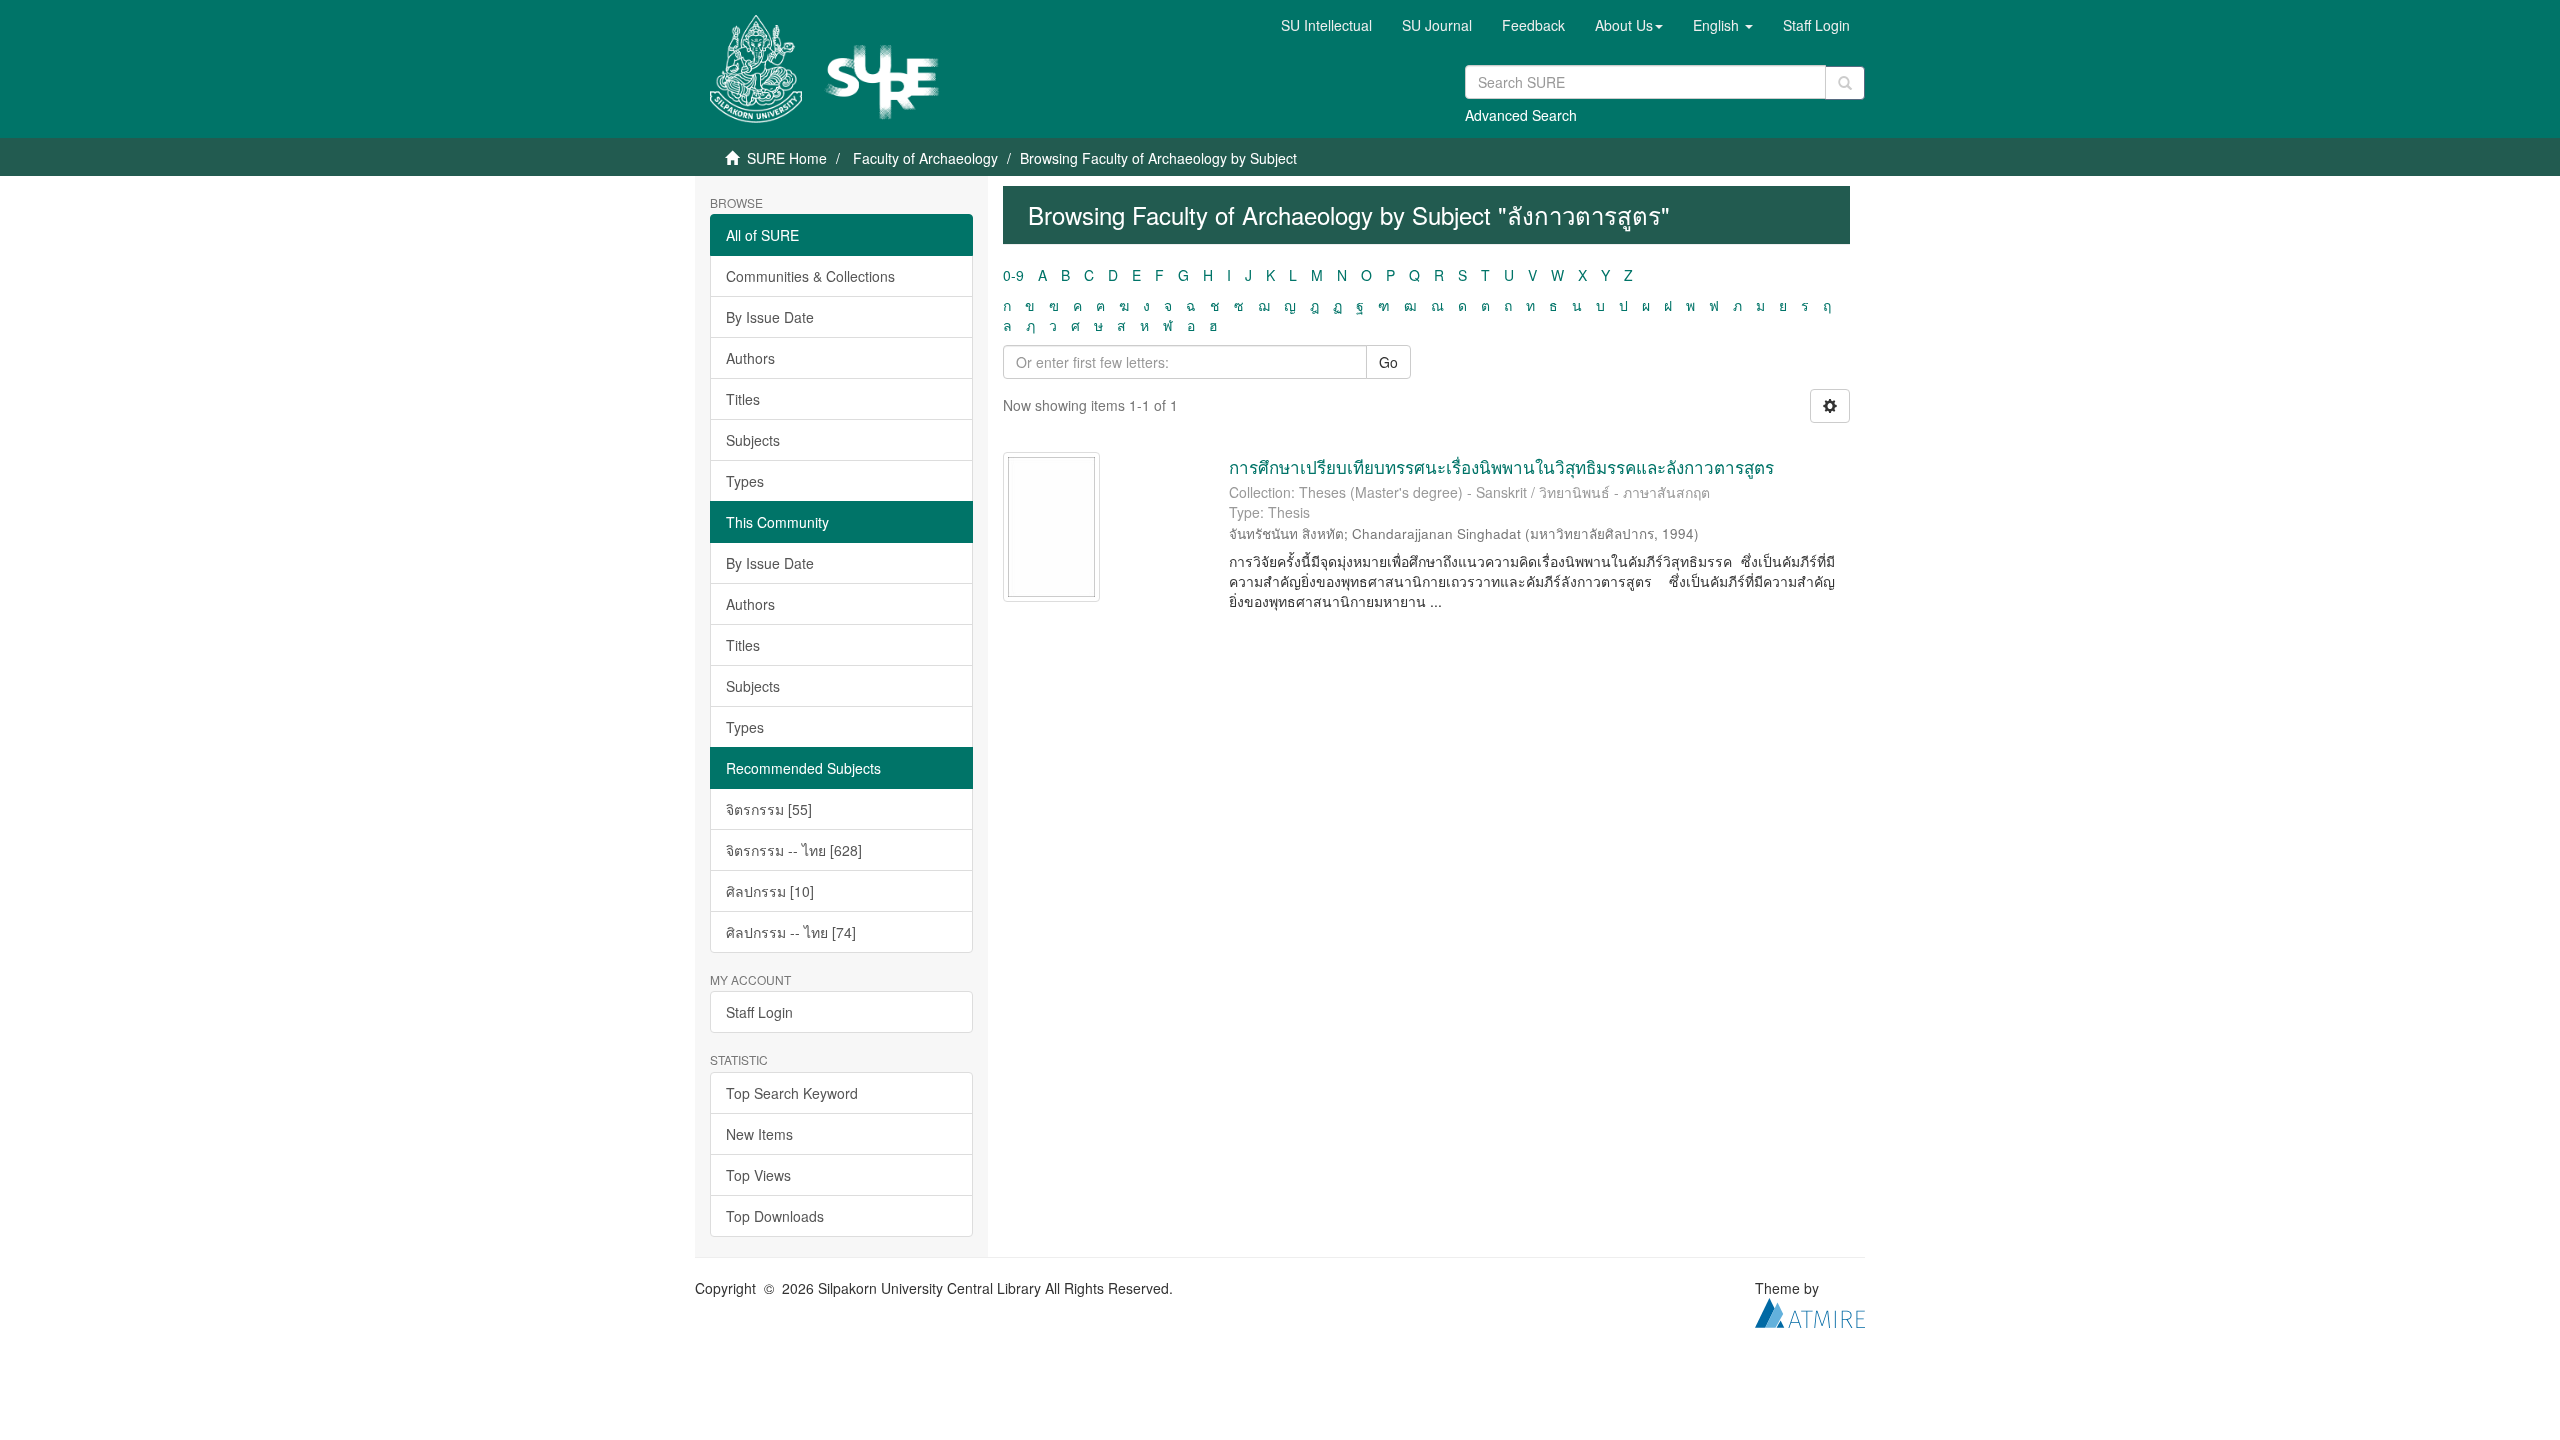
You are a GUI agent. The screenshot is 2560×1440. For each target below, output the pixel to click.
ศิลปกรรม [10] (770, 891)
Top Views (758, 1175)
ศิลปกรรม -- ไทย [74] (791, 932)
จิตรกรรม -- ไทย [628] (794, 850)
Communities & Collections (810, 276)
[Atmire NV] (1810, 1310)
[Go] (1845, 83)
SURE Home (787, 158)
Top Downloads (775, 1216)
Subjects (753, 440)
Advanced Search (1521, 115)
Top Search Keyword (792, 1093)
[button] (1629, 25)
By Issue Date (770, 317)
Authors (750, 358)
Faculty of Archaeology (925, 158)
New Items (759, 1134)
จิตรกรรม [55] (769, 809)
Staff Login (759, 1012)
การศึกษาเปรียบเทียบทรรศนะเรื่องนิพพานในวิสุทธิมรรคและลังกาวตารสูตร (1501, 466)
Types (745, 481)
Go (1388, 362)
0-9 (1013, 275)
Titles (743, 399)
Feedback (1533, 25)
